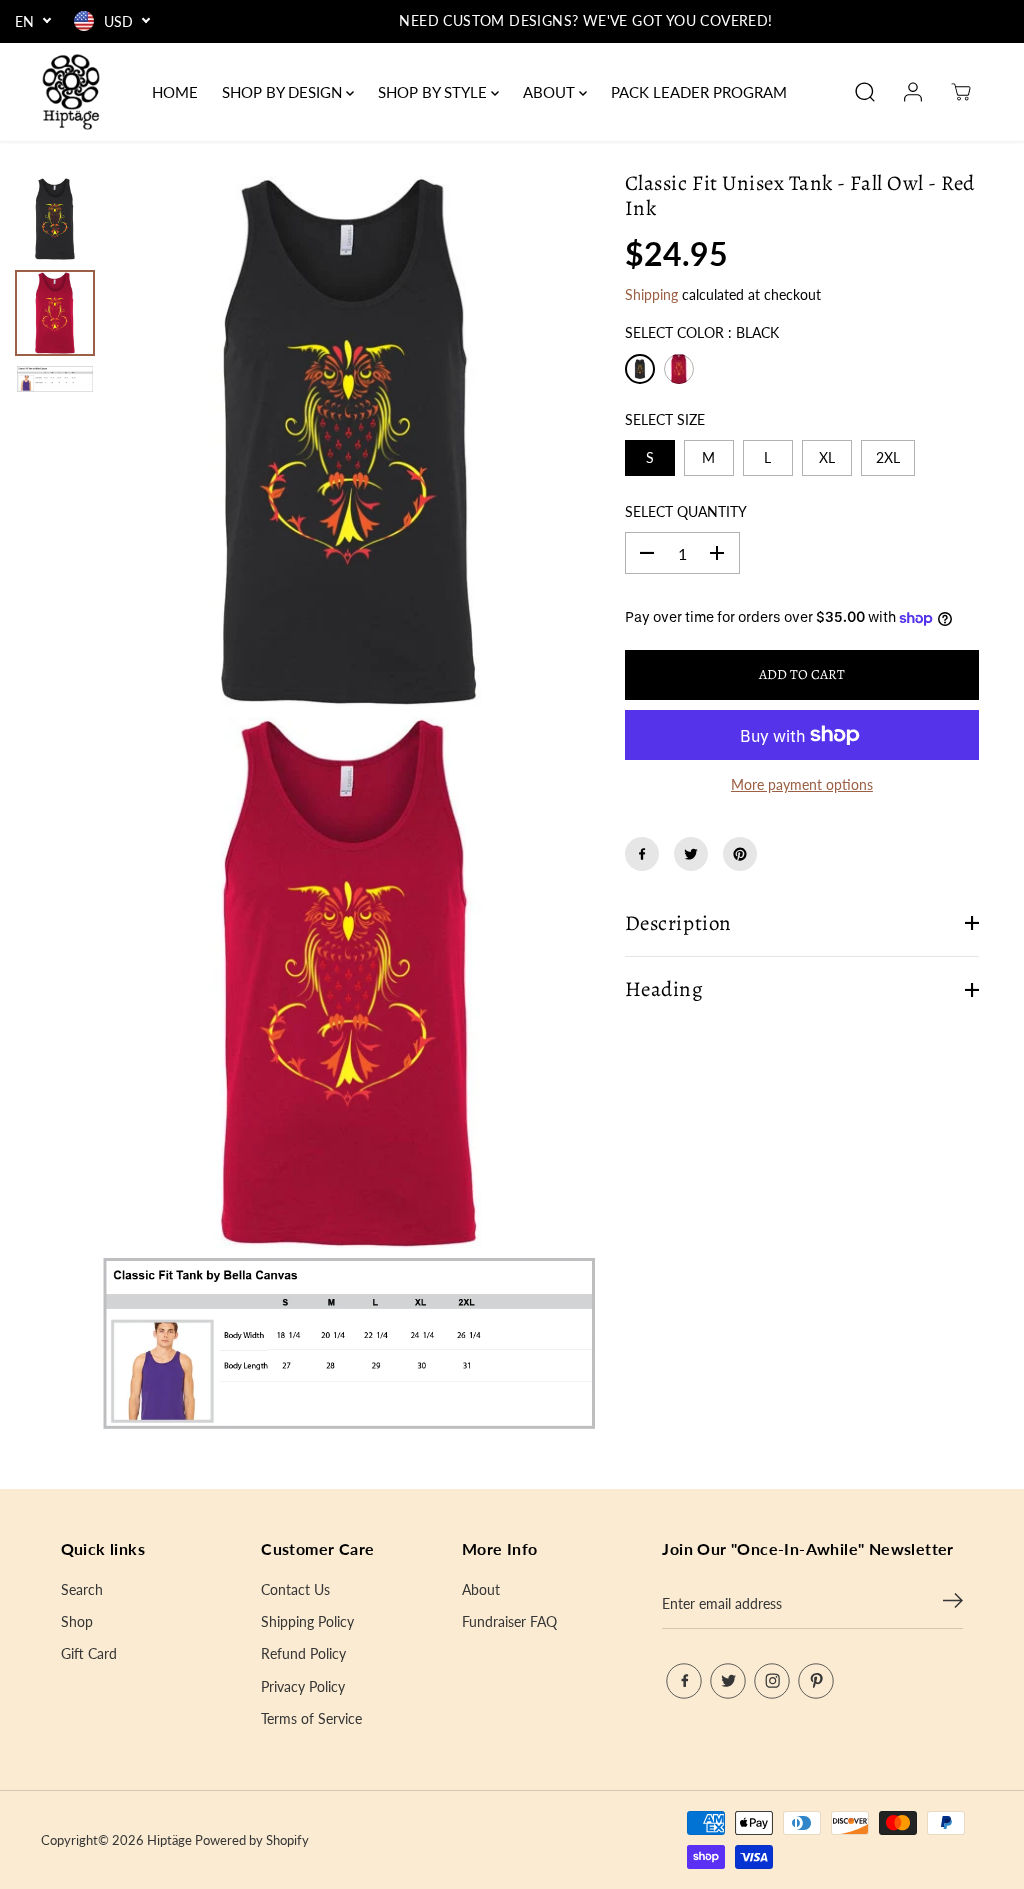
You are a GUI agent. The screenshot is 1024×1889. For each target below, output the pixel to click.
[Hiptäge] (71, 92)
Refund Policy (303, 1653)
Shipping (651, 294)
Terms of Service (311, 1718)
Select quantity (686, 511)
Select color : (702, 332)
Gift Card (89, 1653)
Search (82, 1589)
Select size (665, 419)
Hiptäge (169, 1840)
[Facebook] (642, 854)
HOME (175, 92)
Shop (77, 1621)
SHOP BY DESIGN (284, 92)
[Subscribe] (953, 1604)
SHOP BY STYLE (434, 92)
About (481, 1589)
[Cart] (961, 92)
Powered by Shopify (252, 1840)
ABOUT (551, 92)
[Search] (865, 92)
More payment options (802, 784)
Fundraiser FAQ (509, 1621)
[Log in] (913, 92)
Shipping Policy (307, 1621)
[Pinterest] (740, 854)
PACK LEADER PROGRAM (699, 92)
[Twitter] (691, 854)
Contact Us (295, 1589)
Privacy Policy (303, 1686)
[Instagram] (772, 1681)
